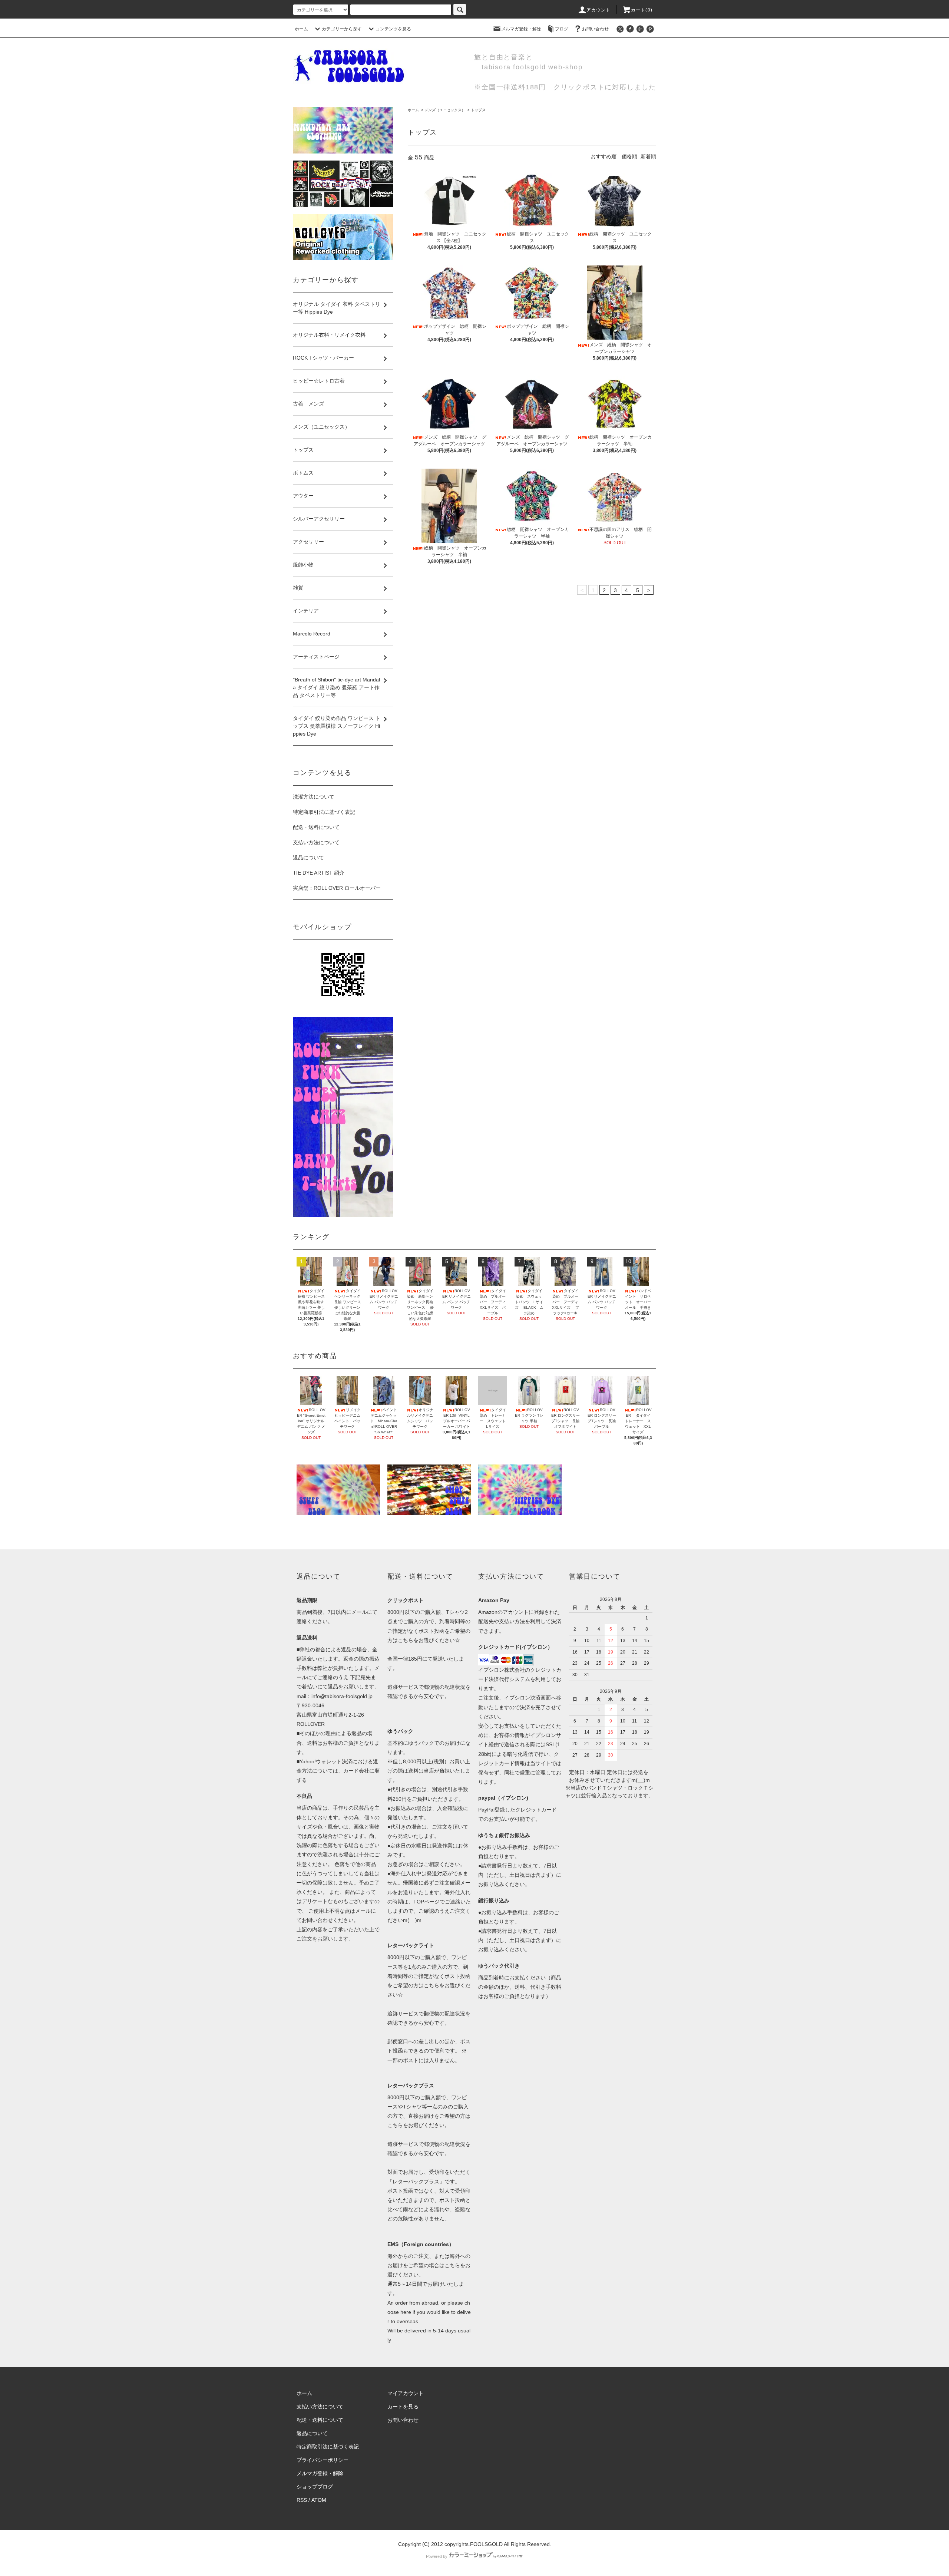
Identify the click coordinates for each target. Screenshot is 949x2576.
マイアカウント (406, 2393)
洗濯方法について (314, 797)
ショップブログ (315, 2487)
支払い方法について (316, 842)
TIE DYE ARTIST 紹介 (319, 873)
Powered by (437, 2556)
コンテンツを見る (393, 29)
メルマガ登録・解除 (521, 29)
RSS (302, 2500)
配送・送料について (316, 827)
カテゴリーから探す (342, 29)
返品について (308, 858)
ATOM (319, 2500)
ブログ (562, 29)
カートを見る (403, 2407)
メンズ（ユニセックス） (445, 110)
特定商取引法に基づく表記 (324, 812)
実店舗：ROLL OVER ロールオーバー (337, 888)
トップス (478, 110)
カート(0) (642, 10)
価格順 (629, 156)
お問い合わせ (595, 29)
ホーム (301, 29)
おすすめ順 (604, 156)
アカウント (599, 10)
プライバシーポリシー (323, 2460)
